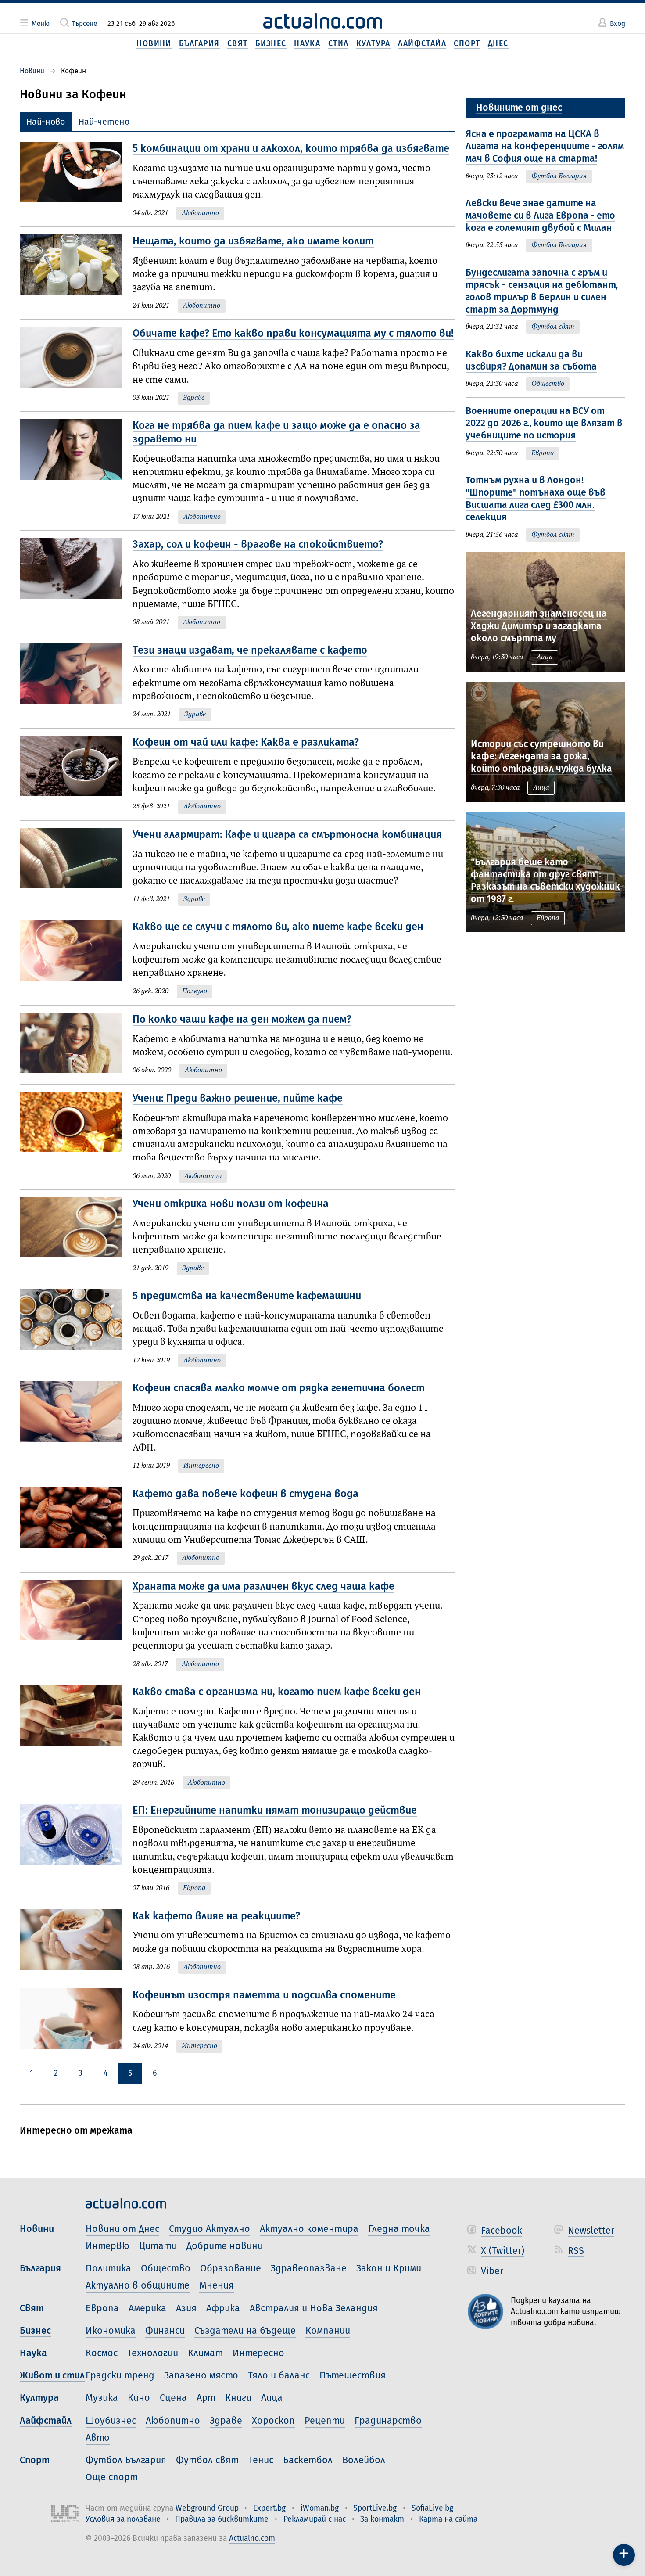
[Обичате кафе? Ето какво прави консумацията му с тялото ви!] (76, 365)
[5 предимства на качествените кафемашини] (76, 1328)
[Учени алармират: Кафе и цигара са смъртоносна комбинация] (76, 867)
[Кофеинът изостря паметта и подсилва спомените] (76, 2021)
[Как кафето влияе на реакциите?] (76, 1942)
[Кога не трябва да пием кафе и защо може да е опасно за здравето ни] (76, 471)
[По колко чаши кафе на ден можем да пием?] (76, 1045)
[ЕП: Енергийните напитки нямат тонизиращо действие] (76, 1849)
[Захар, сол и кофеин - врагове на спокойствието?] (76, 583)
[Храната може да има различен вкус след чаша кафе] (76, 1625)
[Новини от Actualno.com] (322, 21)
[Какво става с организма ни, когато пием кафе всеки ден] (76, 1737)
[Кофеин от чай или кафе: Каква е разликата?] (76, 774)
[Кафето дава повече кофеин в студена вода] (76, 1526)
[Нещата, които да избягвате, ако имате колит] (76, 273)
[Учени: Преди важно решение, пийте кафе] (76, 1137)
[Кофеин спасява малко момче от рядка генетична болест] (76, 1427)
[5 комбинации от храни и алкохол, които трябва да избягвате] (76, 181)
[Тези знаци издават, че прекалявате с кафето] (76, 682)
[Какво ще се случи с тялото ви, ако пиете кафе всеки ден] (76, 959)
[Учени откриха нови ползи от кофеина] (76, 1236)
